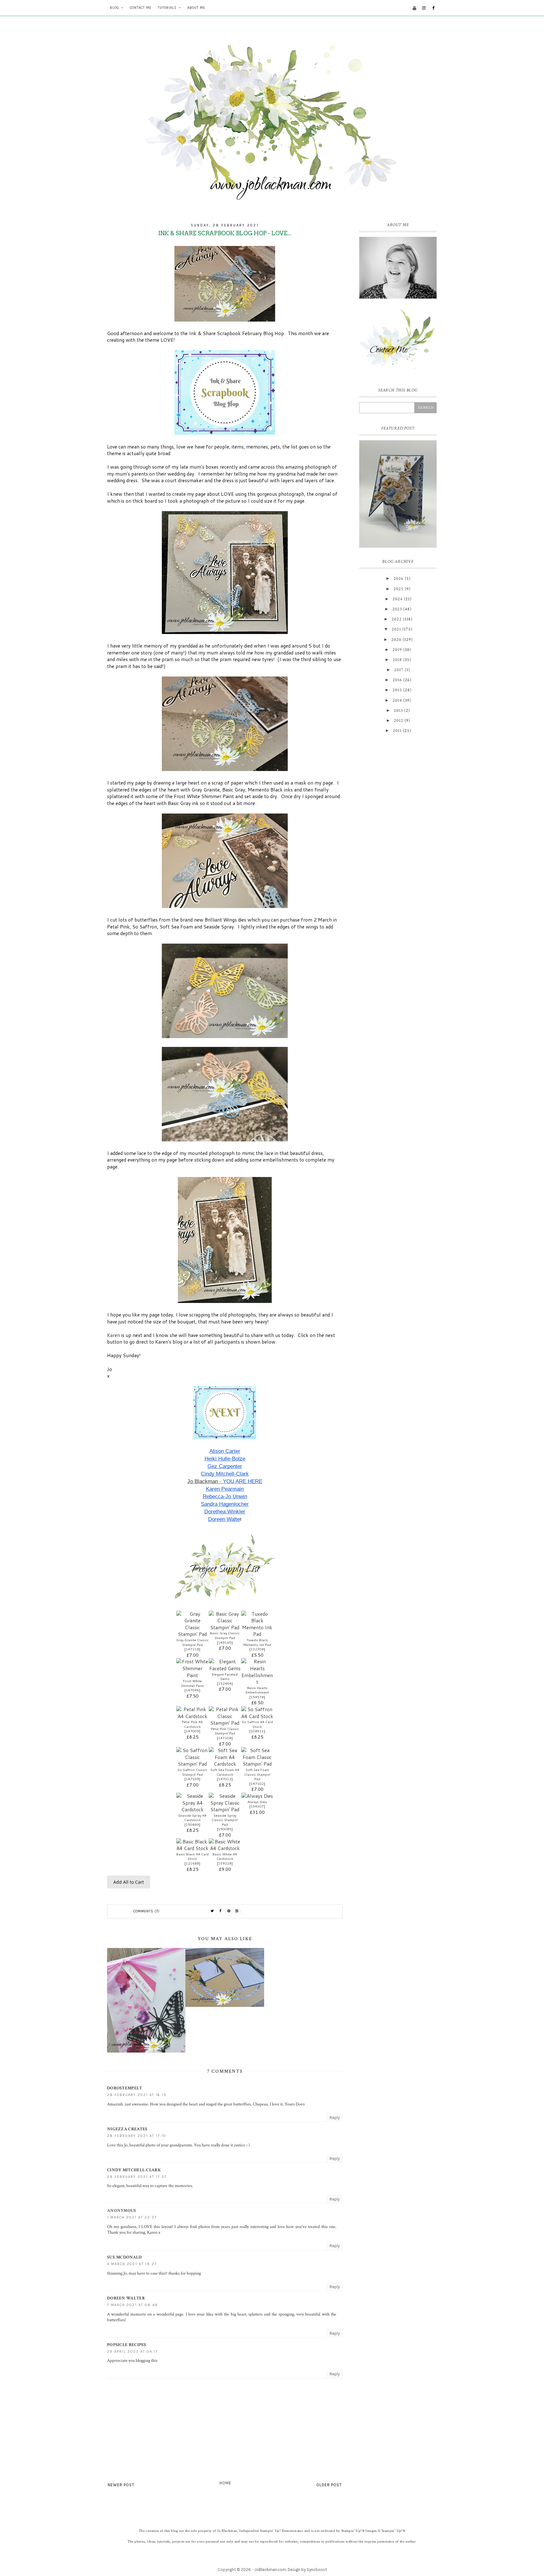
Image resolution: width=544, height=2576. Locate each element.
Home (225, 2483)
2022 (397, 619)
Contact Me (141, 8)
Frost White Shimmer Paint (192, 1683)
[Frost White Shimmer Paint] (193, 1675)
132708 (257, 1649)
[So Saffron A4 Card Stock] (257, 1716)
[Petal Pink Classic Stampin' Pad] (225, 1723)
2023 (397, 609)
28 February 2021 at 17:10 (137, 2136)
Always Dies (257, 1802)
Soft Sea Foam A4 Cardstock (225, 1772)
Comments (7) (147, 1911)
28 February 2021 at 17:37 (137, 2177)
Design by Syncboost (307, 2570)
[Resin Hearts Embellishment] (257, 1682)
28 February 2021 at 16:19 (137, 2095)
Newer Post (121, 2485)
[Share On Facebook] (221, 1911)
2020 (396, 640)
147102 (257, 1784)
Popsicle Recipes (127, 2345)
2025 (399, 589)
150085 (225, 1829)
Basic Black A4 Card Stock (193, 1856)
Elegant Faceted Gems (225, 1677)
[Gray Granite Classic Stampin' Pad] (193, 1634)
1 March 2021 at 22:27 (132, 2217)
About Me (196, 8)
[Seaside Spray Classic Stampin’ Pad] (225, 1809)
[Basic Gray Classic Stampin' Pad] (225, 1627)
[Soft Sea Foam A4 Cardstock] (225, 1764)
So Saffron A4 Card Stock (257, 1724)
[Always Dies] (257, 1796)
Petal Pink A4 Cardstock (192, 1724)
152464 (225, 1683)
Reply (335, 2118)
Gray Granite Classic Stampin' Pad (193, 1642)
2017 (399, 670)
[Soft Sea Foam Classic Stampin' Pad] (257, 1764)
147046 (192, 1690)
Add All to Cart (129, 1882)
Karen (114, 1335)
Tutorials (167, 8)
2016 (397, 680)
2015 (397, 690)
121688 (192, 1863)
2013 (398, 711)
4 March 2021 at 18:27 (132, 2264)
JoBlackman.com (270, 2570)
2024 (398, 599)
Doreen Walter (126, 2298)
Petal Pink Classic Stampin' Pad (225, 1731)
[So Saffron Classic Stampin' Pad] (193, 1764)
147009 (192, 1731)
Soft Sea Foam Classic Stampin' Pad (257, 1774)
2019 (397, 650)
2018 (397, 660)
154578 (257, 1697)
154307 (257, 1806)
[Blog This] (237, 1911)
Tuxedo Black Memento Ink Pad (257, 1642)
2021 (396, 629)
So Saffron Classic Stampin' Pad (193, 1772)
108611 (257, 1731)
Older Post (329, 2485)
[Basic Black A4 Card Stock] (193, 1848)
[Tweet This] (212, 1911)
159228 (225, 1863)
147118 (192, 1649)
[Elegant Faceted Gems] (225, 1668)
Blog (114, 8)
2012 (399, 721)
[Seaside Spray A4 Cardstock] (193, 1809)
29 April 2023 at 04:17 (132, 2352)
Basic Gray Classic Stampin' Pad (225, 1635)
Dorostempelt (125, 2088)
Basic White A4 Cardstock (225, 1856)
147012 (225, 1779)
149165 (225, 1642)
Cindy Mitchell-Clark (134, 2170)
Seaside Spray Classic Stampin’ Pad (225, 1820)
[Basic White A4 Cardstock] (225, 1848)
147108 (225, 1738)
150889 (192, 1825)
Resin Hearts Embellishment (257, 1690)
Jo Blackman (203, 1481)
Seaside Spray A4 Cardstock (192, 1818)
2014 (397, 700)
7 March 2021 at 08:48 (133, 2305)
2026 (399, 579)
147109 (192, 1779)
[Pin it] (229, 1911)
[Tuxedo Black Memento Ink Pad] (257, 1634)
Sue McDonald (125, 2257)
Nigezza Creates (127, 2129)
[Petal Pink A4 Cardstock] (193, 1716)
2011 (397, 731)
